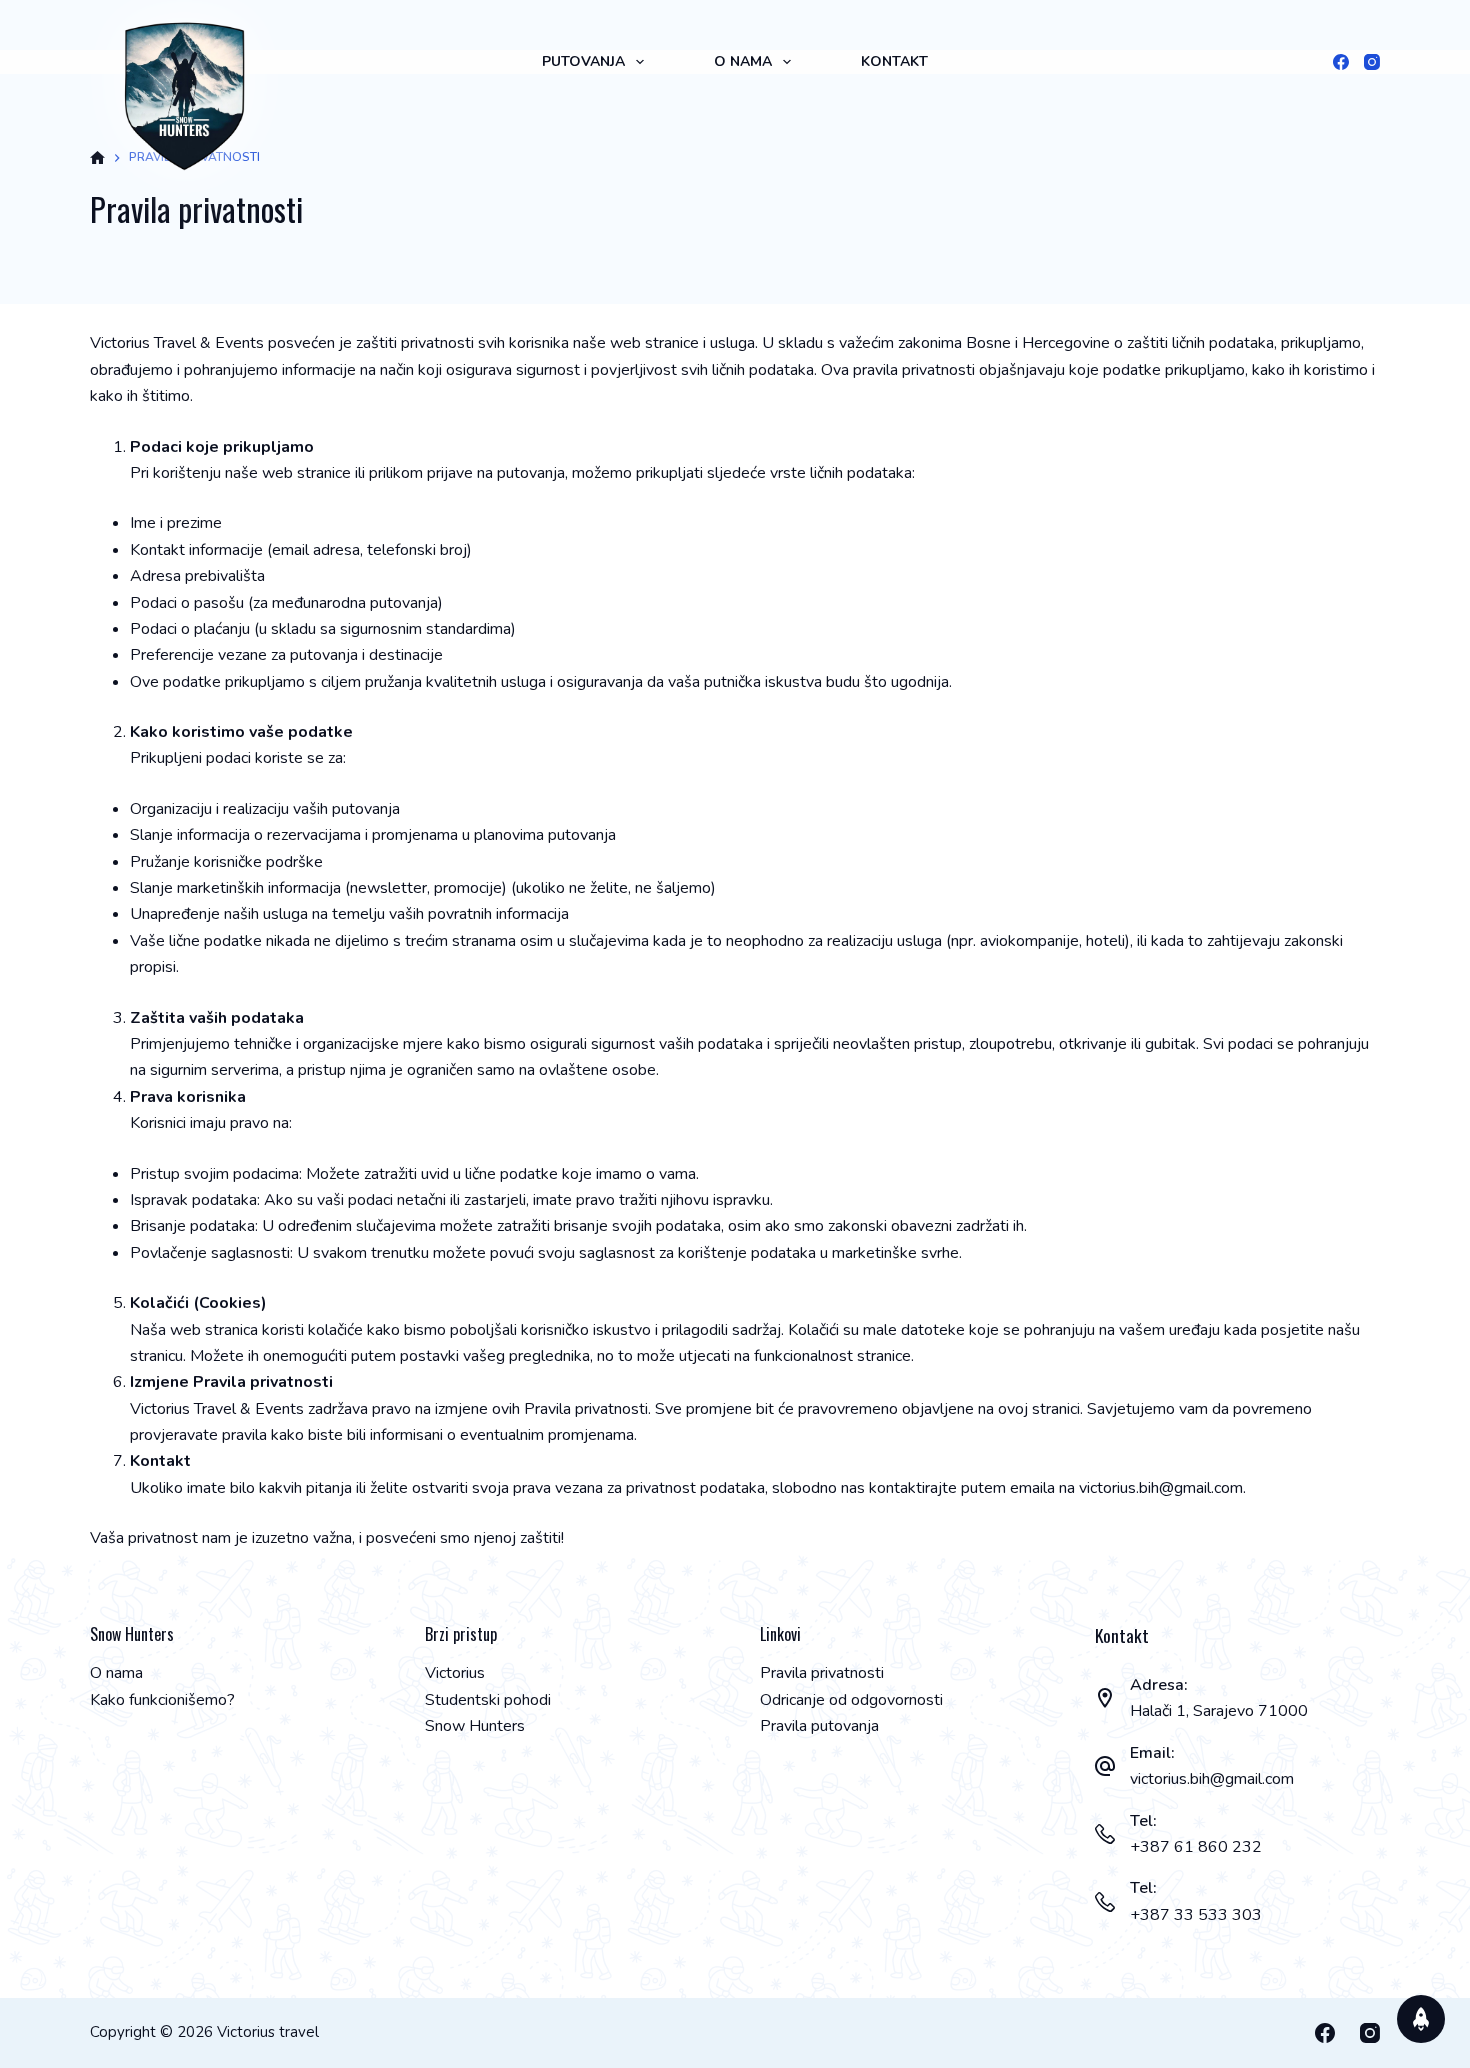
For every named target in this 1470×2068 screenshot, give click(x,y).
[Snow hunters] (185, 95)
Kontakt (894, 61)
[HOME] (97, 158)
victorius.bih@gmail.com (1212, 1779)
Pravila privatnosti (822, 1673)
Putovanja (583, 61)
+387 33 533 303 (1196, 1915)
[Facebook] (1341, 62)
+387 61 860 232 (1196, 1847)
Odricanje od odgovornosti (851, 1700)
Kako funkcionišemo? (162, 1700)
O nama (743, 61)
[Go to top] (1421, 2019)
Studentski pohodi (488, 1700)
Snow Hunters (475, 1726)
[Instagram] (1372, 62)
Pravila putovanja (819, 1726)
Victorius (455, 1673)
